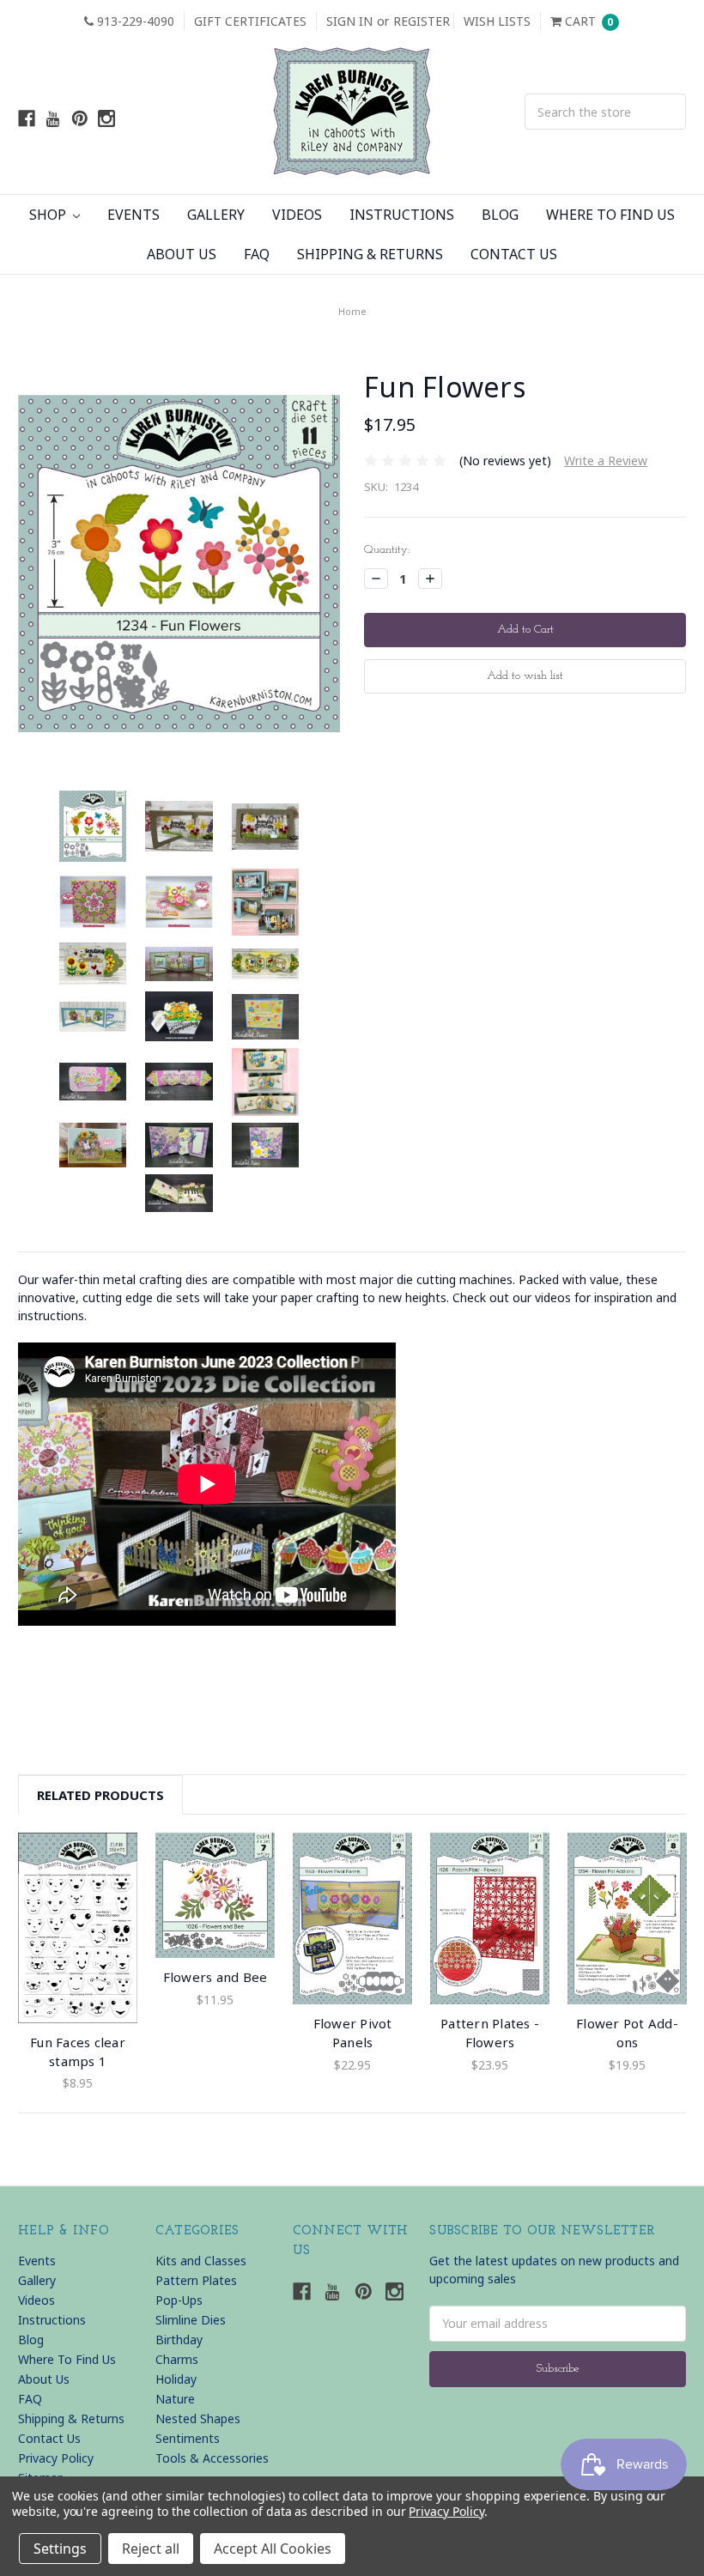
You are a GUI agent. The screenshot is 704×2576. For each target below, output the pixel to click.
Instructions (402, 215)
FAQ (257, 254)
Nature (175, 2399)
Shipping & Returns (370, 254)
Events (134, 215)
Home (352, 311)
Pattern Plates (196, 2280)
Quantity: (387, 550)
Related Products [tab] (100, 1795)
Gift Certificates (250, 21)
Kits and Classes (201, 2261)
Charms (177, 2359)
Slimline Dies (191, 2320)
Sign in (349, 21)
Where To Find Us (610, 215)
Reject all (151, 2549)
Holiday (176, 2379)
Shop (49, 215)
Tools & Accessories (212, 2458)
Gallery (216, 215)
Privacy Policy (56, 2458)
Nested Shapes (198, 2418)
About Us (182, 254)
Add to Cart (78, 1927)
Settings (60, 2549)
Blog (500, 215)
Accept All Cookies (273, 2549)
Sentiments (188, 2438)
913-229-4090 (134, 21)
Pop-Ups (179, 2300)
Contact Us (514, 254)
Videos (297, 215)
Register (422, 21)
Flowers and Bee (215, 1977)
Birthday (179, 2340)
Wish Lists (497, 21)
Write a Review (606, 461)
